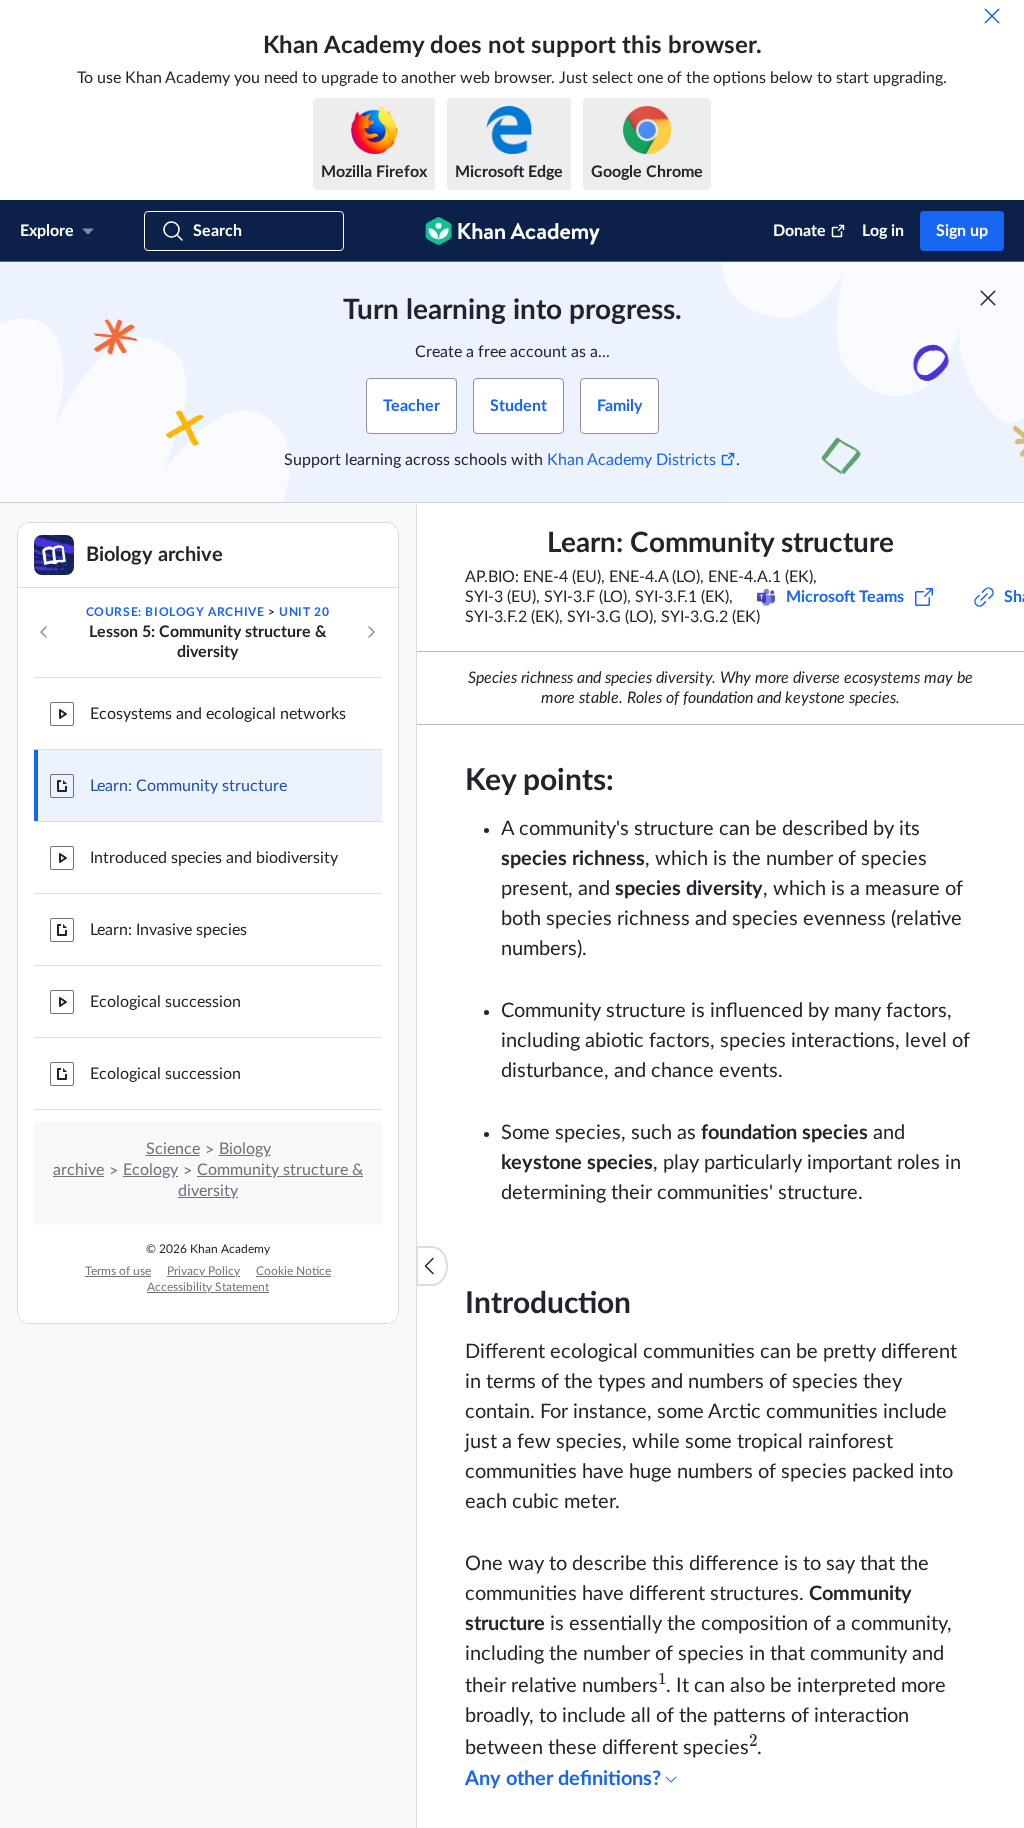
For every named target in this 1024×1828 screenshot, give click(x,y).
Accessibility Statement (208, 1287)
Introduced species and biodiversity (214, 858)
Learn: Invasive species (168, 930)
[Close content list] (432, 1266)
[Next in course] (371, 632)
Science (173, 1149)
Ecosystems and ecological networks (218, 714)
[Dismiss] (992, 16)
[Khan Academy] (512, 231)
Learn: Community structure (188, 786)
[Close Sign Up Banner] (988, 298)
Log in (883, 231)
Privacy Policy (203, 1271)
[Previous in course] (44, 632)
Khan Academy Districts (631, 460)
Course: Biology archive (175, 612)
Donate (799, 231)
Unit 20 (304, 612)
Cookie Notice (293, 1271)
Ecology (150, 1170)
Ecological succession (165, 1002)
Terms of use (118, 1271)
